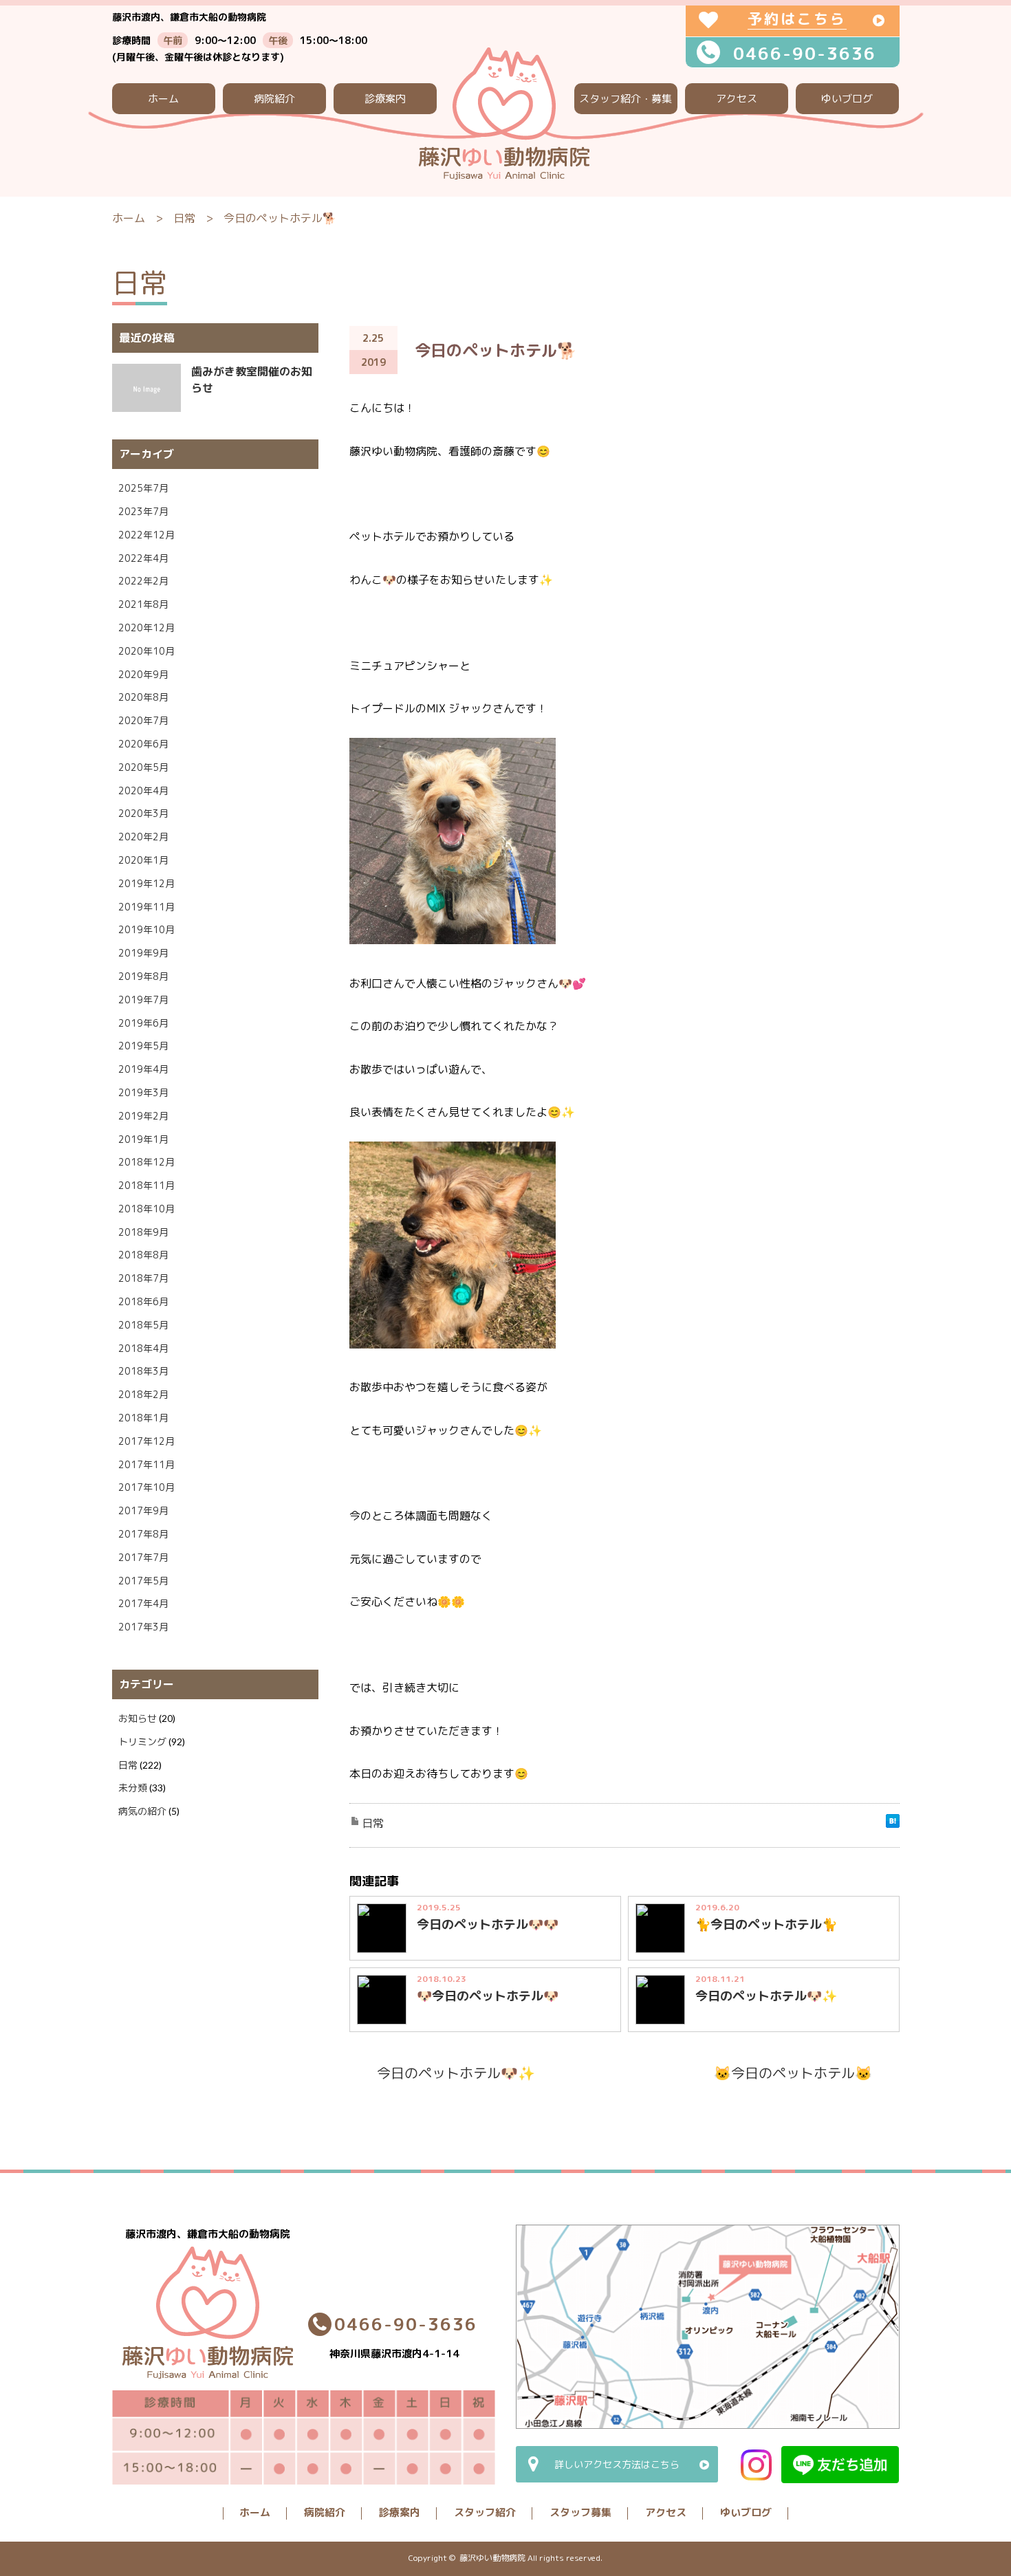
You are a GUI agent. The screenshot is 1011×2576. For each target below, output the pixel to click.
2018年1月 (143, 1418)
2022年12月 (146, 535)
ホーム (163, 99)
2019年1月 (143, 1139)
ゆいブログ (847, 99)
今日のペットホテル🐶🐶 (488, 1924)
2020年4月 (143, 790)
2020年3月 (143, 813)
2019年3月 (143, 1092)
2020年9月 (143, 674)
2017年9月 (143, 1510)
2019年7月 (143, 1000)
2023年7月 (143, 511)
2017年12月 (146, 1441)
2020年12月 (146, 627)
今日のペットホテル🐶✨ (766, 1996)
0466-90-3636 (805, 53)
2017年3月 (143, 1627)
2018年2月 (143, 1394)
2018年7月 (143, 1278)
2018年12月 (146, 1162)
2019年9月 (143, 953)
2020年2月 (143, 837)
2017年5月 (143, 1581)
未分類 (133, 1788)
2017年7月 (143, 1557)
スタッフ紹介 (485, 2512)
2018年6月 (143, 1301)
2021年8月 (143, 604)
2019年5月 (143, 1046)
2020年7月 (143, 720)
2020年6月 (143, 744)
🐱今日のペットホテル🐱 (793, 2073)
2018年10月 (146, 1209)
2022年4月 (143, 558)
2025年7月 (143, 488)
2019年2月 (143, 1116)
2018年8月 (143, 1255)
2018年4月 (143, 1348)
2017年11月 (146, 1464)
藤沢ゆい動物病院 (492, 2558)
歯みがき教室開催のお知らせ (252, 380)
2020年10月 (146, 651)
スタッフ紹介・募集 (626, 99)
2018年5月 (143, 1325)
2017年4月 (143, 1603)
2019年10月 (146, 929)
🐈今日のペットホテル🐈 (766, 1924)
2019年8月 (143, 976)
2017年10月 (146, 1487)
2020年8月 (143, 697)
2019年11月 (146, 907)
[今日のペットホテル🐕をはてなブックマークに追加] (893, 1824)
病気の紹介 (142, 1811)
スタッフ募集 (580, 2512)
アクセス (737, 99)
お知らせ (138, 1718)
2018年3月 (143, 1371)
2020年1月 (143, 860)
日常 (184, 218)
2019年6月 (143, 1023)
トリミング (142, 1742)
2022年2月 (143, 581)
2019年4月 (143, 1069)
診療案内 (385, 99)
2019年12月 (146, 883)
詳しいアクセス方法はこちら (617, 2464)
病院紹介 (274, 99)
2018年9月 (143, 1232)
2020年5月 (143, 767)
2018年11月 (146, 1185)
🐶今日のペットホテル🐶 (488, 1996)
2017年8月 (143, 1534)
